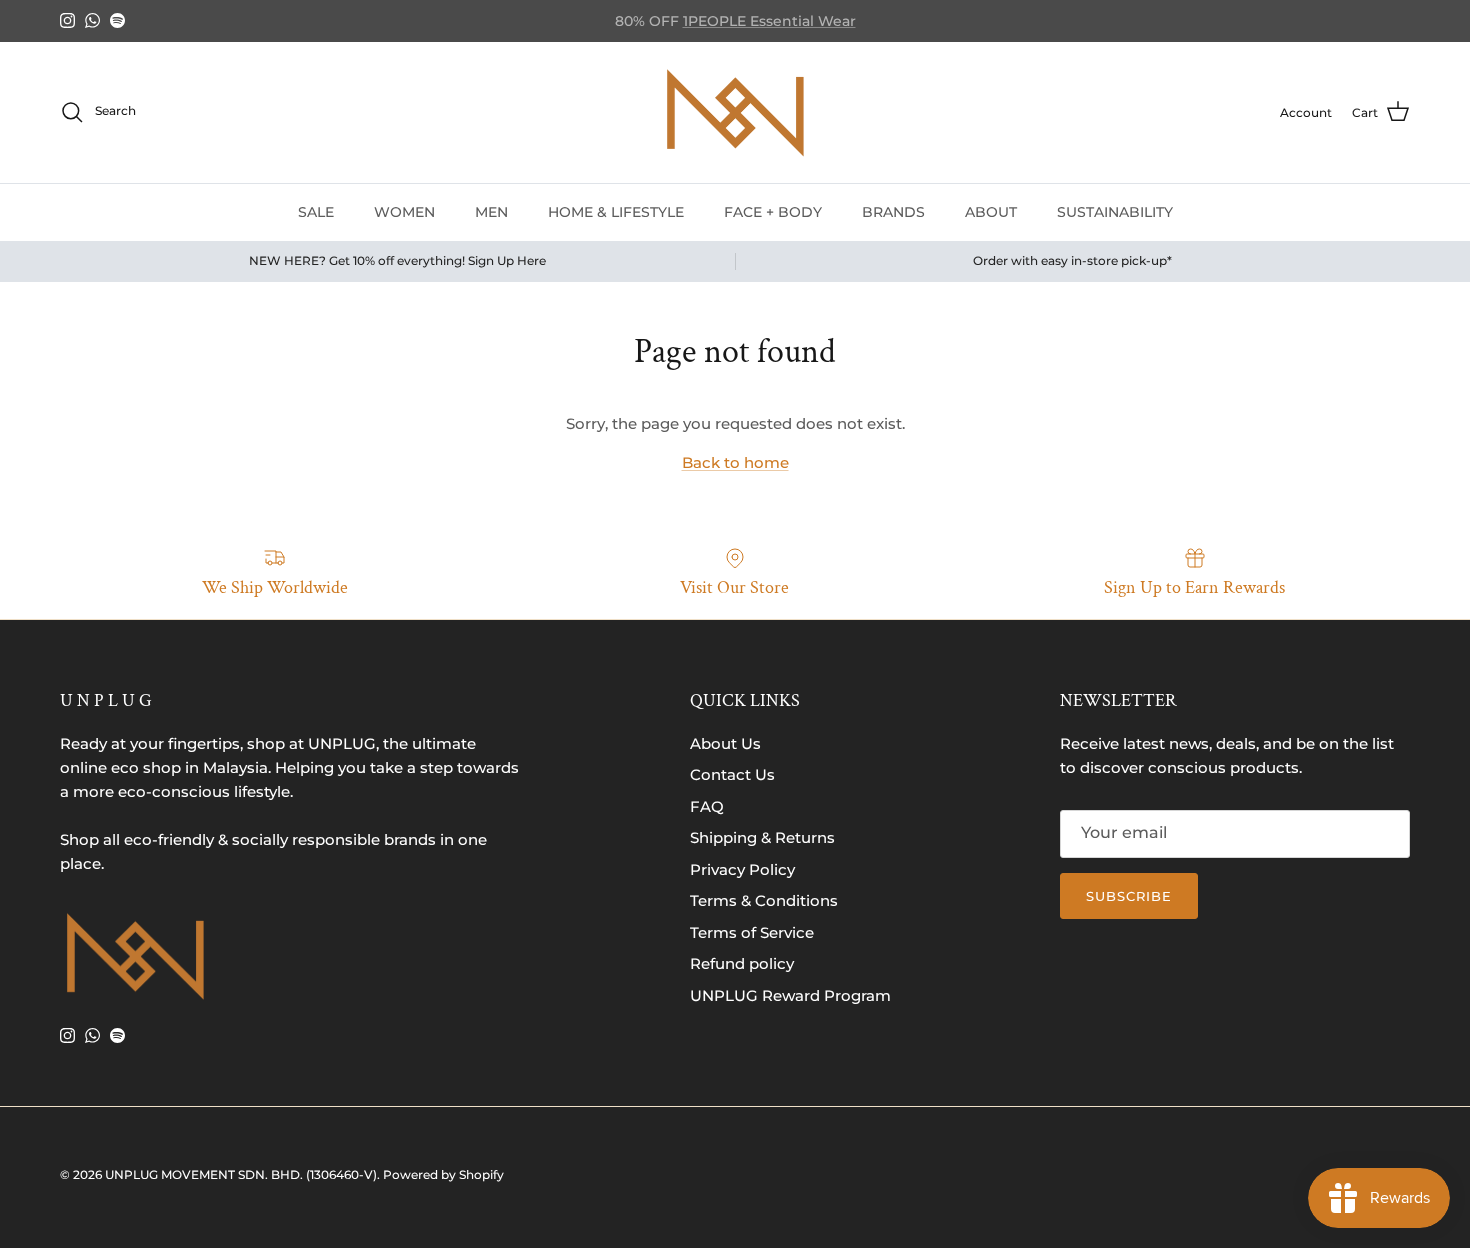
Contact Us (732, 774)
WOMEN (404, 211)
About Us (725, 743)
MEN (491, 211)
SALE (316, 211)
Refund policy (742, 963)
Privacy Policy (742, 869)
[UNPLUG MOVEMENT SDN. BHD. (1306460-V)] (735, 112)
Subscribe (1129, 896)
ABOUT (991, 211)
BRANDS (893, 211)
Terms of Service (752, 932)
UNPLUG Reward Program (790, 995)
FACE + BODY (773, 211)
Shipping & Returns (762, 837)
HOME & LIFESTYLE (616, 211)
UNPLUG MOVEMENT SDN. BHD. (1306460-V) (241, 1174)
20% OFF (791, 29)
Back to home (735, 462)
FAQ (707, 806)
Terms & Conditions (764, 900)
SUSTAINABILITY (1115, 211)
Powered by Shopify (443, 1174)
